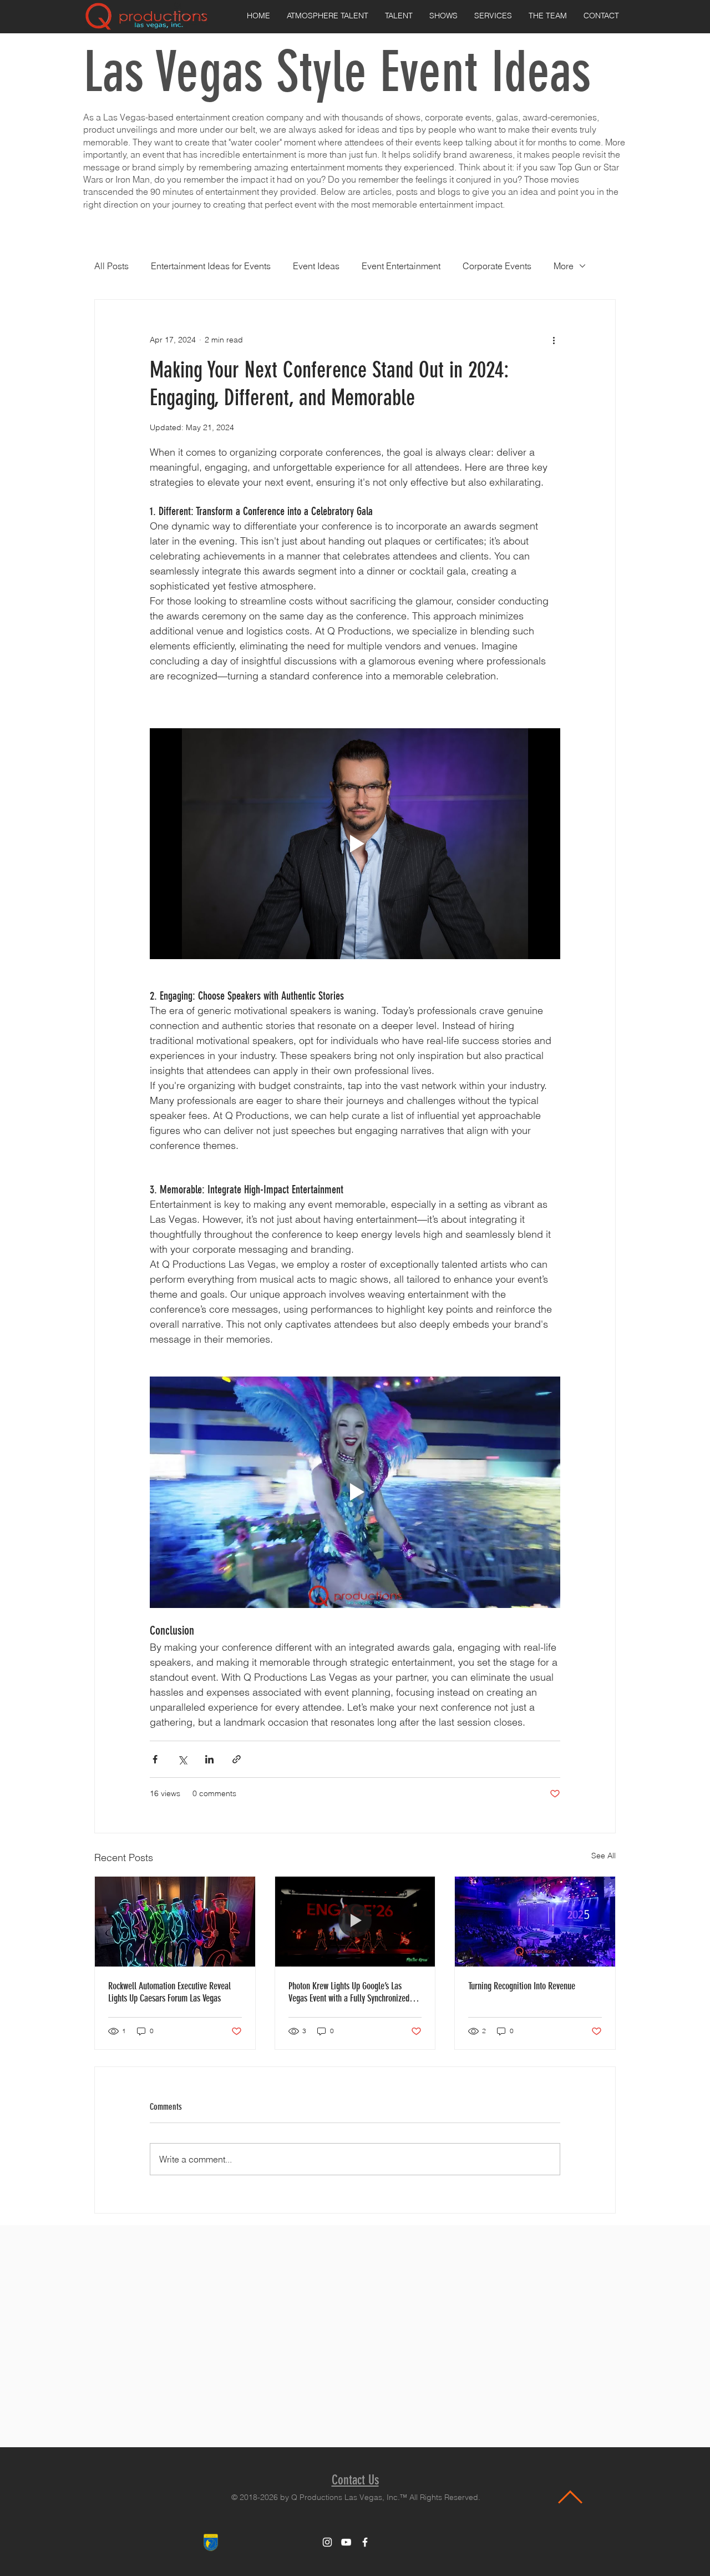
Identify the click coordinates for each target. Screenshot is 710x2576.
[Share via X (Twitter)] (182, 1759)
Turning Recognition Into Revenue (522, 1986)
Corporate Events (497, 266)
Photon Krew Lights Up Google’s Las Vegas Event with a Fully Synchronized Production (349, 1992)
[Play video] (355, 844)
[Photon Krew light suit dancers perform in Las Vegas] (355, 1922)
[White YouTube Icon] (346, 2542)
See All (603, 1856)
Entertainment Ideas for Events (211, 266)
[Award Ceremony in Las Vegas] (535, 1922)
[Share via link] (237, 1759)
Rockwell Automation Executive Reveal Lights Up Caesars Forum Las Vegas (169, 1992)
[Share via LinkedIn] (209, 1759)
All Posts (111, 266)
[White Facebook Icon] (365, 2542)
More (564, 266)
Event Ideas (316, 266)
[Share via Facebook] (155, 1759)
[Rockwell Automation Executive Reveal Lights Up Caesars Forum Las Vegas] (175, 1922)
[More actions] (554, 340)
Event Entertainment (401, 266)
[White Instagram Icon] (327, 2542)
